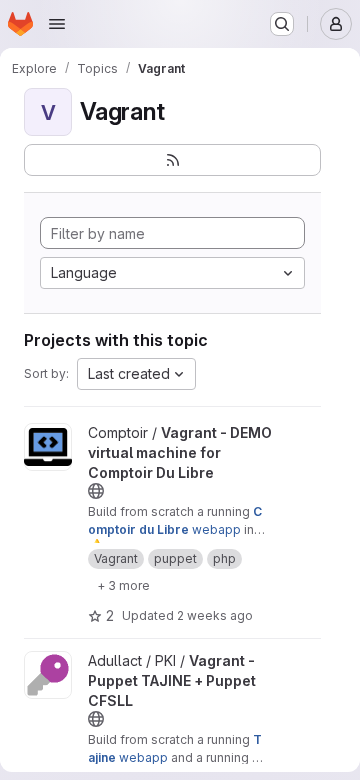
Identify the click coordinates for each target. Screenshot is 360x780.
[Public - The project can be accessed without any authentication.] (96, 491)
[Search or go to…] (282, 24)
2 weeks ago (215, 615)
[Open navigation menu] (57, 24)
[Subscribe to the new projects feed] (172, 160)
